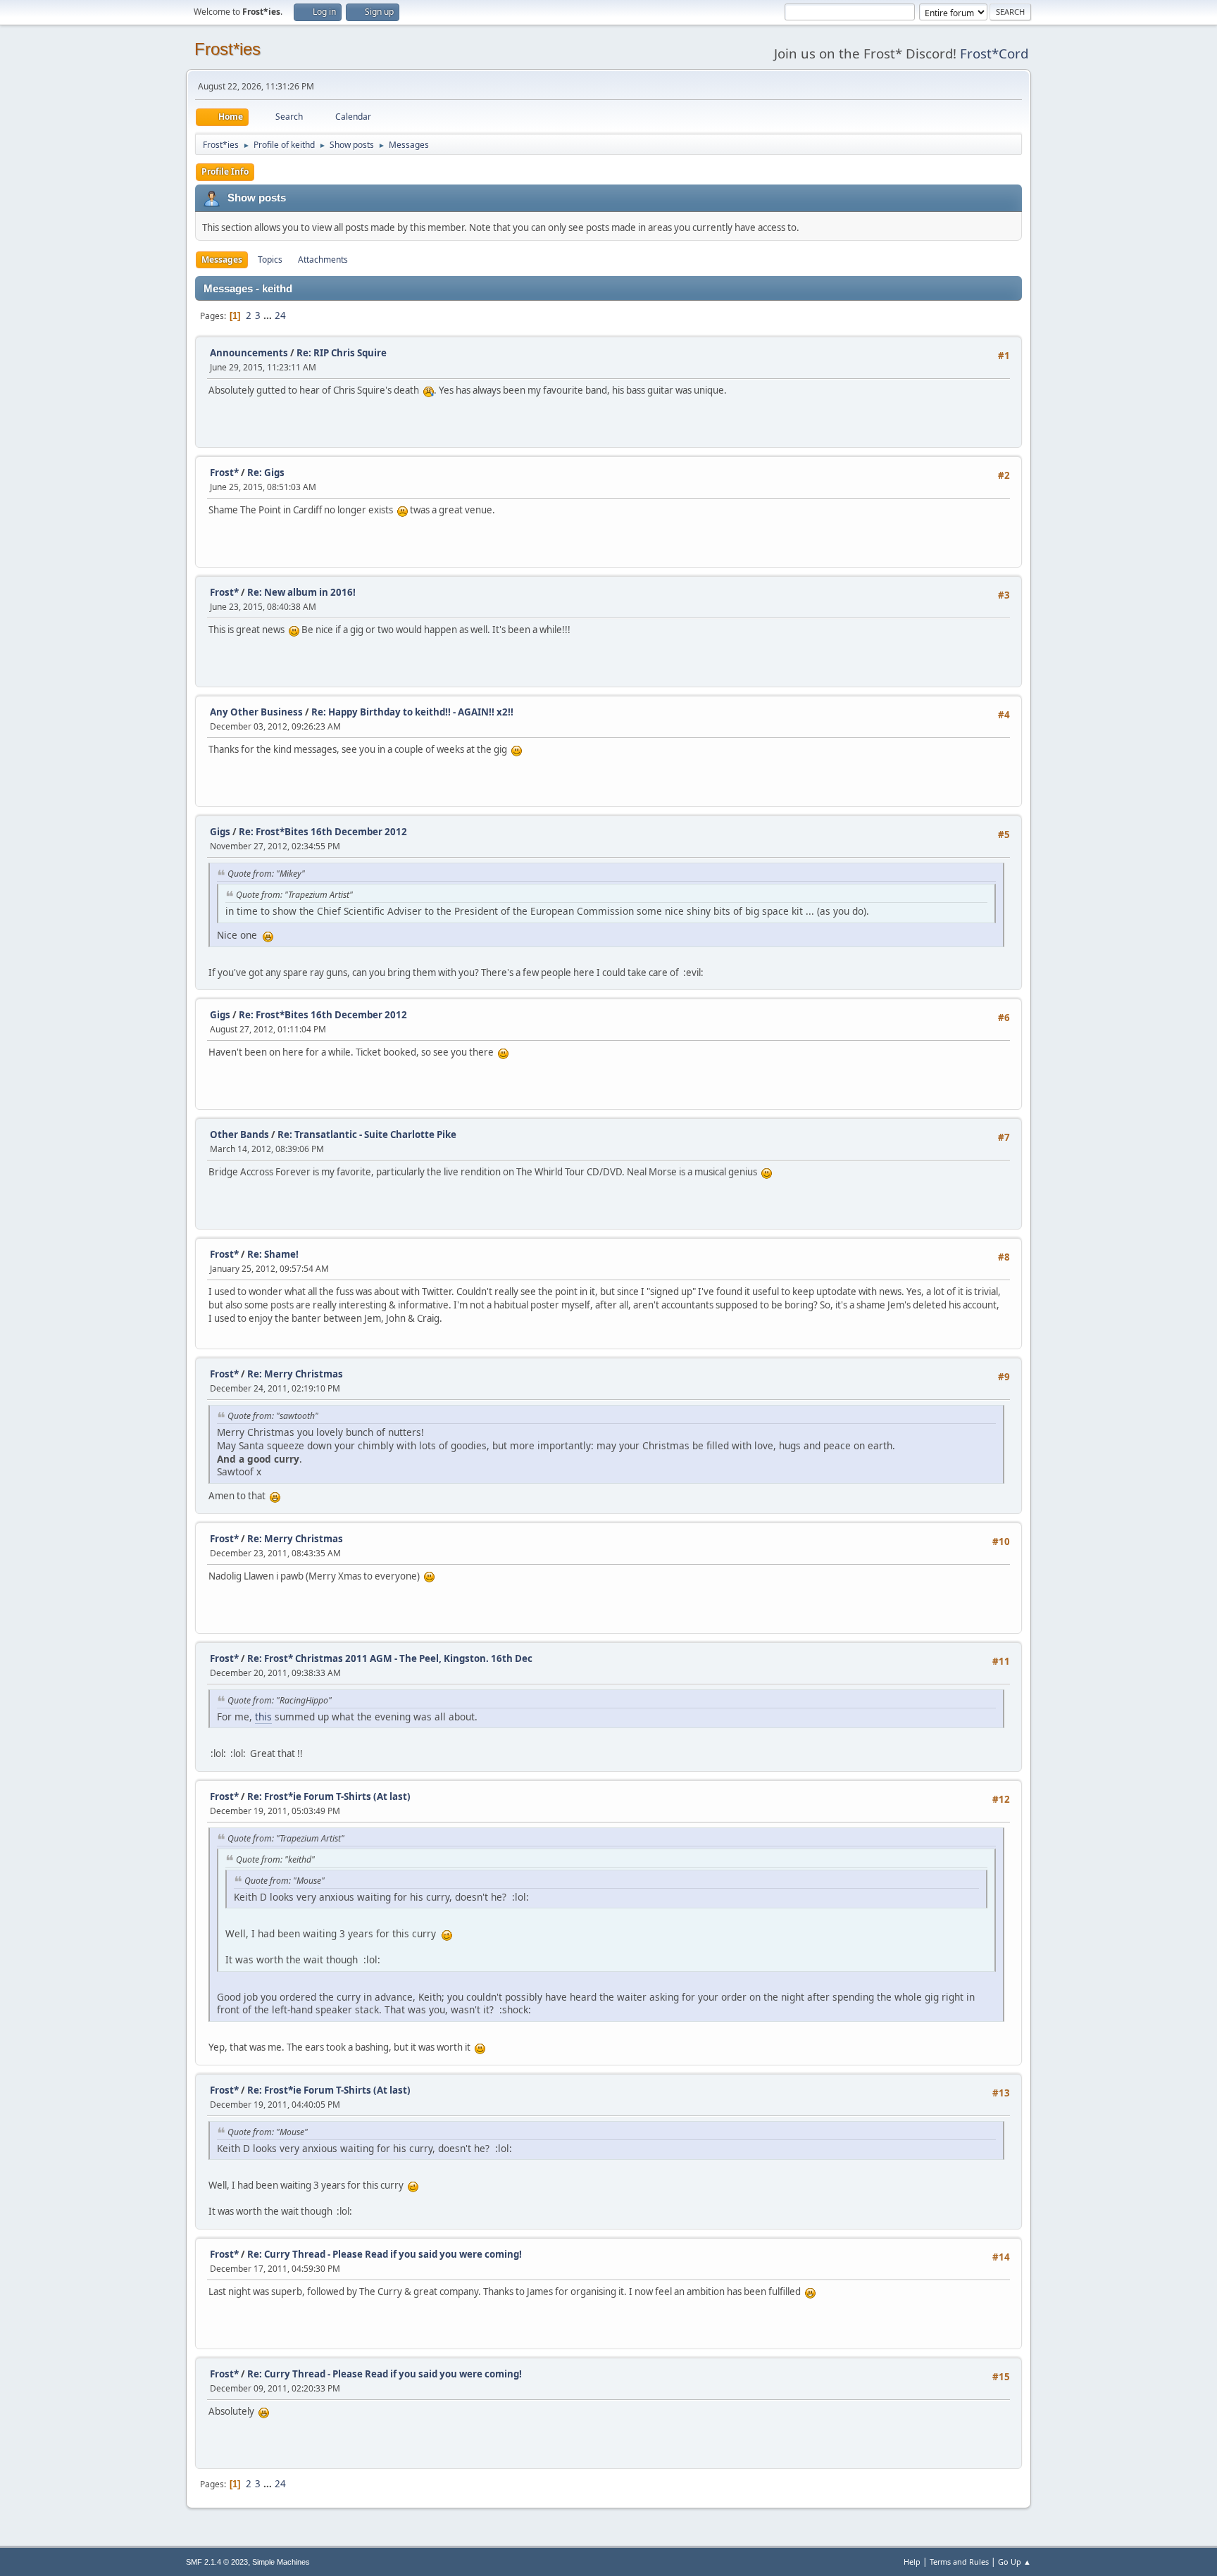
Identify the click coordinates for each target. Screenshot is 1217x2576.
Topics (270, 260)
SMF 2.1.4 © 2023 (217, 2562)
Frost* (224, 473)
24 (280, 315)
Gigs (220, 832)
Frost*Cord (994, 53)
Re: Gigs (266, 473)
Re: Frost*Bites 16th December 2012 (323, 832)
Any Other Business (256, 712)
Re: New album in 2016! (301, 592)
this (263, 1717)
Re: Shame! (273, 1254)
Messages (222, 260)
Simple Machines (281, 2562)
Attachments (323, 260)
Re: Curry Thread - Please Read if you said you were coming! (385, 2254)
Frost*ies (227, 49)
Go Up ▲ (1015, 2562)
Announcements (249, 353)
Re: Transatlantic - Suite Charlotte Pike (367, 1134)
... (269, 315)
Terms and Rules (959, 2562)
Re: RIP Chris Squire (342, 353)
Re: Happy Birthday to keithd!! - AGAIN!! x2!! (412, 712)
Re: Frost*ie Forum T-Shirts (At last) (329, 1796)
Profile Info (225, 171)
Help (912, 2562)
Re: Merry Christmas (295, 1374)
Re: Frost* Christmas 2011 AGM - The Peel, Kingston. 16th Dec (390, 1658)
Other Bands (239, 1134)
